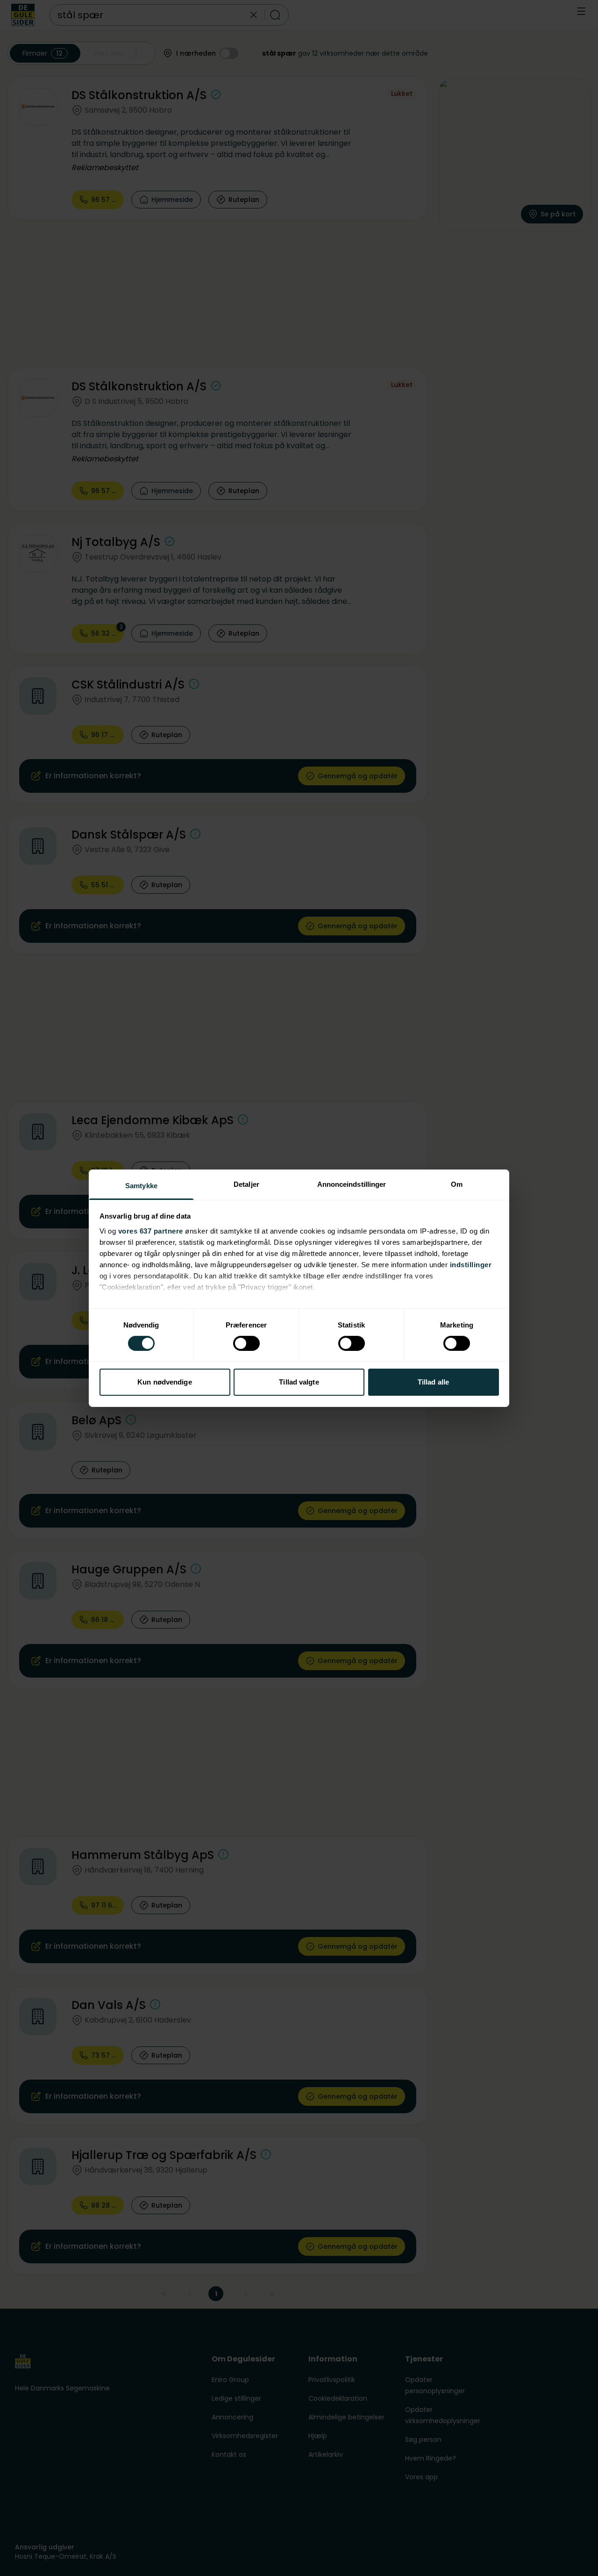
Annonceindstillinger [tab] (352, 1184)
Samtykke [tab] (141, 1185)
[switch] (246, 1343)
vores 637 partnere (151, 1231)
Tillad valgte (299, 1382)
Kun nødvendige (164, 1382)
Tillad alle (433, 1382)
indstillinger (471, 1264)
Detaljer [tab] (246, 1184)
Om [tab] (457, 1184)
